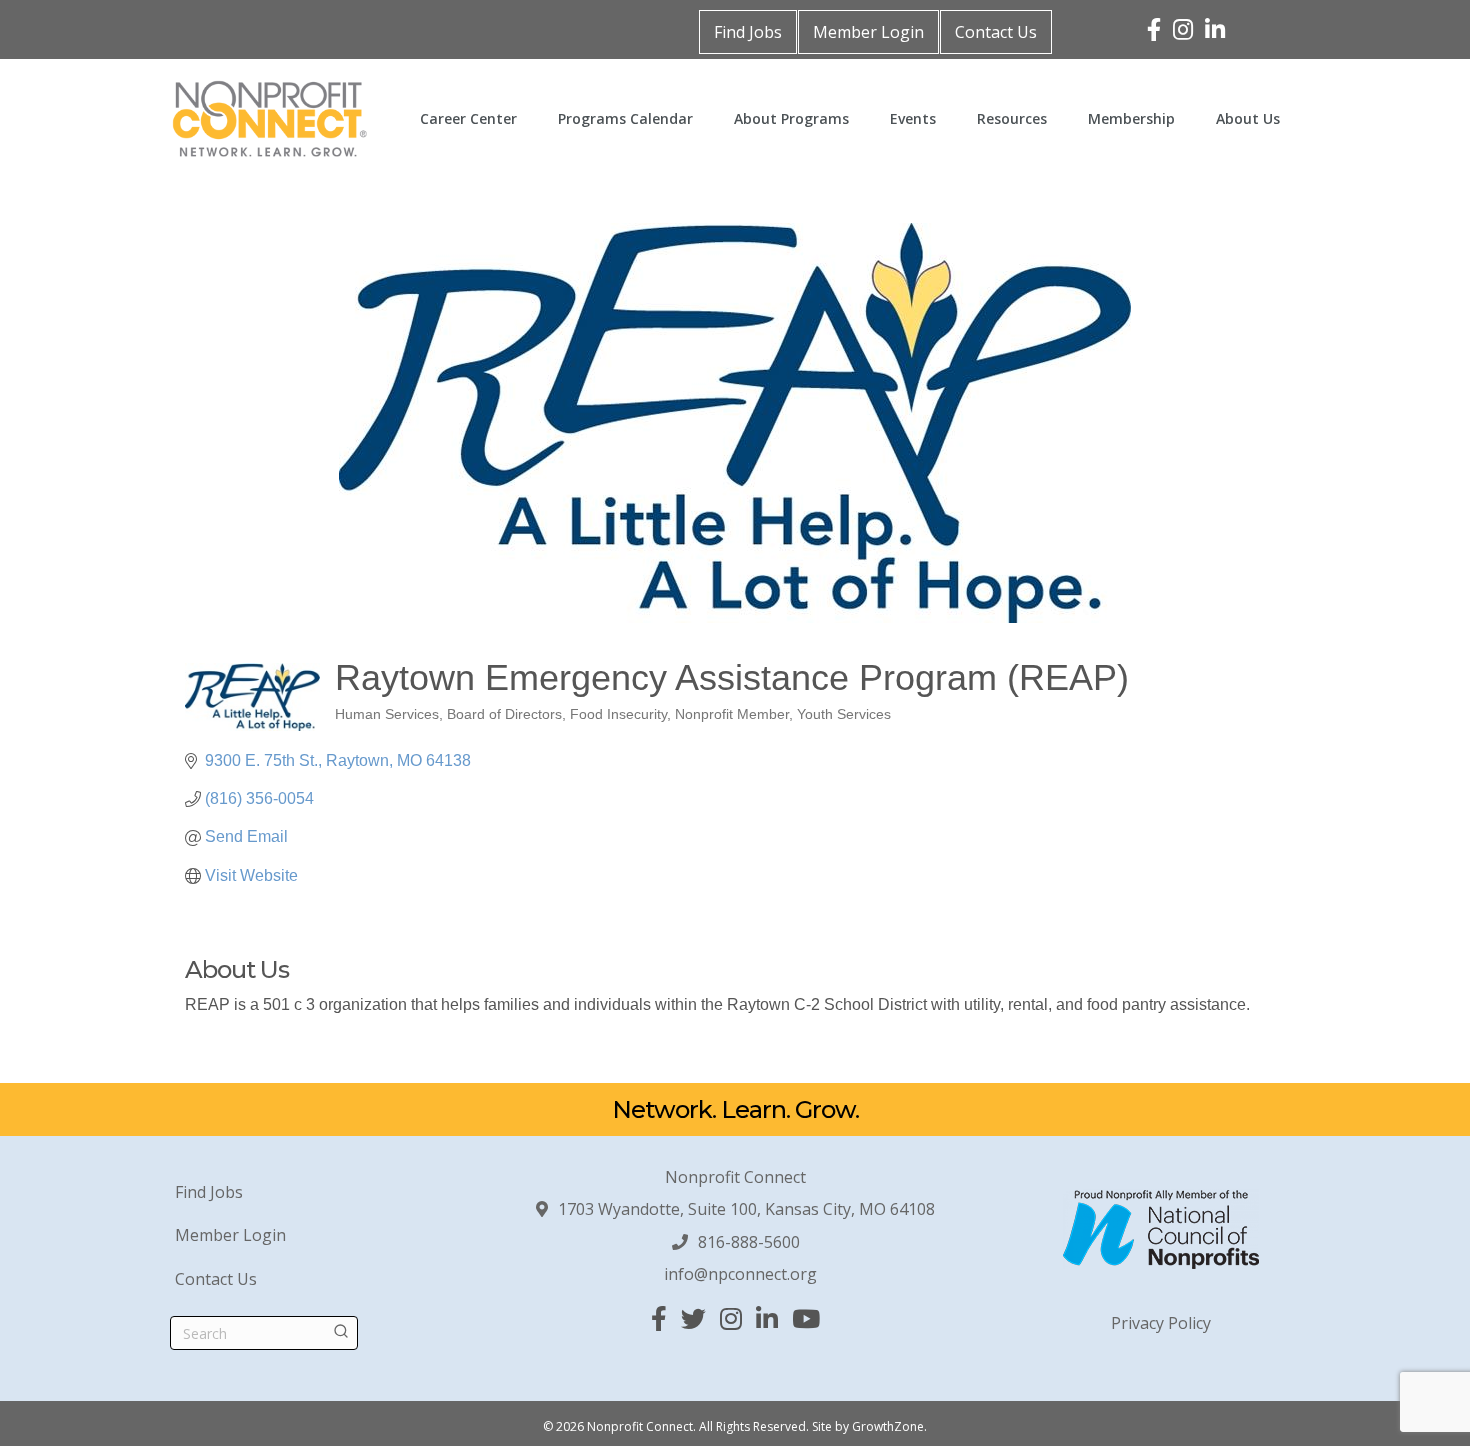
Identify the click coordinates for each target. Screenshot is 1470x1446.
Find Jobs (748, 32)
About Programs (791, 118)
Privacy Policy (1161, 1323)
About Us (1248, 118)
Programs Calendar (625, 118)
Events (913, 118)
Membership (1131, 118)
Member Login (868, 32)
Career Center (468, 118)
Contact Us (996, 32)
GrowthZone (888, 1426)
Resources (1012, 118)
